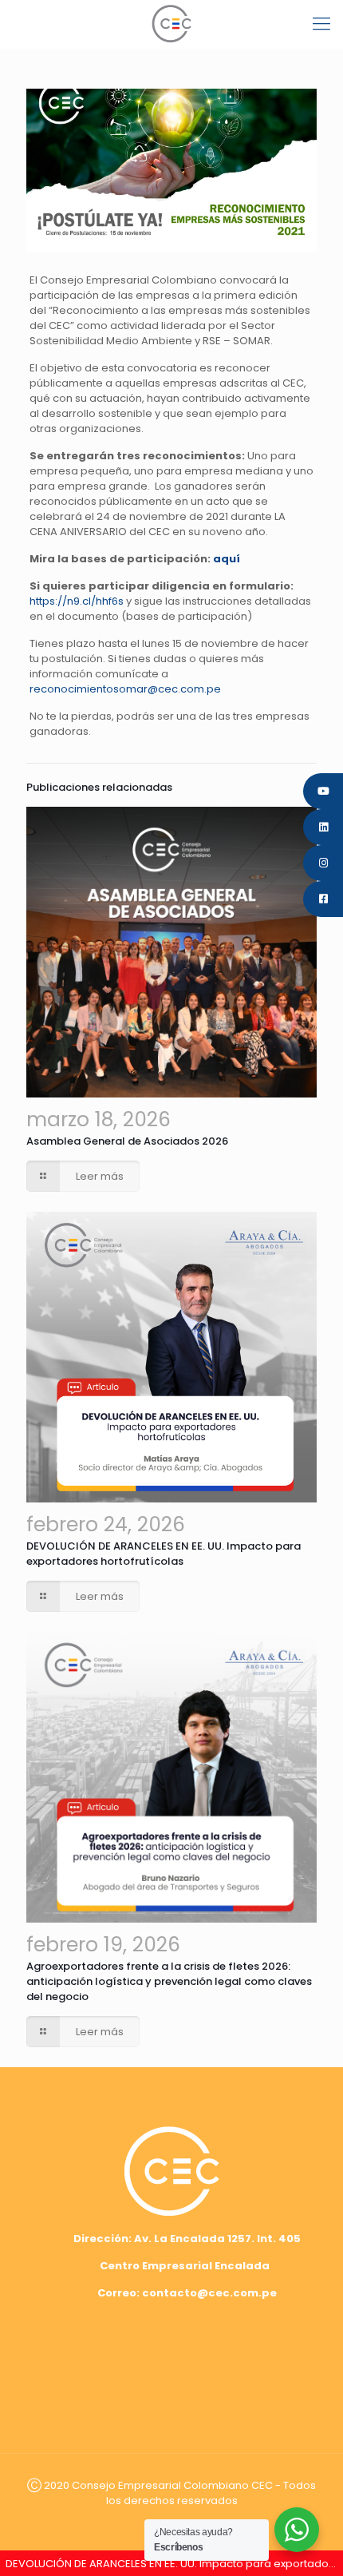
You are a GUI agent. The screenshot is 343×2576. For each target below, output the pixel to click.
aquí (227, 559)
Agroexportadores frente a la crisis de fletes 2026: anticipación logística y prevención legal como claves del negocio (169, 1981)
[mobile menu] (321, 24)
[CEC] (171, 24)
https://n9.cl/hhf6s (77, 601)
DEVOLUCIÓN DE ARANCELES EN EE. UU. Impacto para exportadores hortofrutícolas (164, 1554)
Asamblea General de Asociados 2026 (127, 1141)
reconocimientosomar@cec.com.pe (125, 689)
